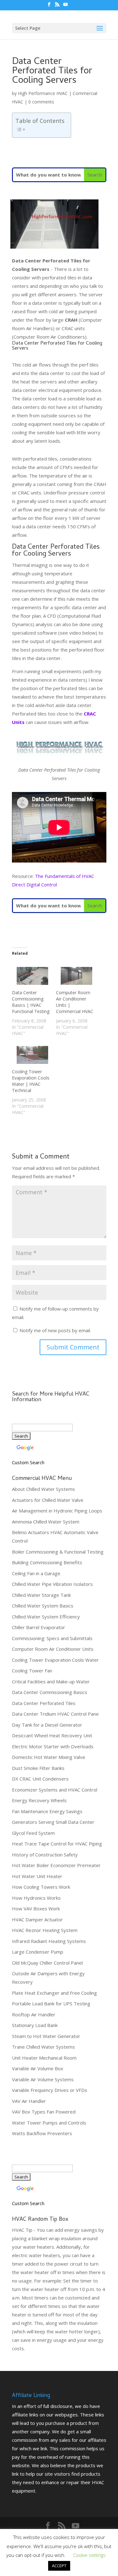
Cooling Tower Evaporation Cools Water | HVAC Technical (31, 1081)
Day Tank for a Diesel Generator (47, 1725)
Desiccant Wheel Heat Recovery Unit (52, 1735)
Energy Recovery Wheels (39, 1800)
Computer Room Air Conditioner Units (53, 1649)
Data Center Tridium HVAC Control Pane (55, 1714)
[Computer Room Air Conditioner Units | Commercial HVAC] (75, 976)
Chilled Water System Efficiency (46, 1617)
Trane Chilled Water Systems (43, 2047)
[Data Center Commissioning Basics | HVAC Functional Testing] (31, 976)
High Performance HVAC (43, 93)
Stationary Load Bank (35, 2025)
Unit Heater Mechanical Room (44, 2058)
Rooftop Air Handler (34, 2014)
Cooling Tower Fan (32, 1671)
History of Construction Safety (45, 1855)
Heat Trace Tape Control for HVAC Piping (57, 1844)
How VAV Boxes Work (36, 1908)
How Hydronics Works (36, 1898)
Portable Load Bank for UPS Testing (51, 2003)
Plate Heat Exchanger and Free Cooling (54, 1993)
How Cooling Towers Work (41, 1887)
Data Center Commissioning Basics (50, 1692)
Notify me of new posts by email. (55, 1330)
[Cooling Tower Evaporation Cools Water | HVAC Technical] (31, 1055)
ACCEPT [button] (59, 2566)
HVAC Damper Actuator (37, 1919)
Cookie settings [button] (89, 2555)
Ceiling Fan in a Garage (36, 1573)
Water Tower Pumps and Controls (49, 2123)
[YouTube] (65, 6)
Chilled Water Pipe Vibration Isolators (52, 1584)
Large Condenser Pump (38, 1952)
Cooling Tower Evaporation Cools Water (55, 1660)
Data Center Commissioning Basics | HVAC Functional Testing (31, 1002)
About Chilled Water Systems (43, 1489)
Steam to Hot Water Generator (46, 2036)
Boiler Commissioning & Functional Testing (58, 1552)
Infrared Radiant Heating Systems (49, 1941)
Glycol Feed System (33, 1833)
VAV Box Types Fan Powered (44, 2112)
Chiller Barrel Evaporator (39, 1627)
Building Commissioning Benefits (47, 1562)
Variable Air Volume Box (38, 2068)
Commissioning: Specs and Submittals (52, 1638)
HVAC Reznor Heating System (45, 1930)
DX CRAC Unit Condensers (40, 1779)
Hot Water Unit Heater (37, 1876)
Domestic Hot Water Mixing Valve (49, 1757)
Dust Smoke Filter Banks (38, 1768)
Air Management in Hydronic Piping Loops (57, 1511)
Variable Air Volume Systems (43, 2079)
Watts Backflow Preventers (42, 2133)
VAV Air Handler (29, 2101)
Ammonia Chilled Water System (46, 1522)
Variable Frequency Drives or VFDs (50, 2090)
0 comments (41, 102)
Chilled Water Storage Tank (41, 1595)
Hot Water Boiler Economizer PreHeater (56, 1865)
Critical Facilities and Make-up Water (51, 1681)
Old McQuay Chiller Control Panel (47, 1963)
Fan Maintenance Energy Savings (47, 1811)
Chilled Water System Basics (43, 1606)
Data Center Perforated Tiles (44, 1703)
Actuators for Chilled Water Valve (48, 1500)
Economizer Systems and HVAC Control (55, 1790)
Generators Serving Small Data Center (53, 1822)
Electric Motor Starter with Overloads (53, 1746)
